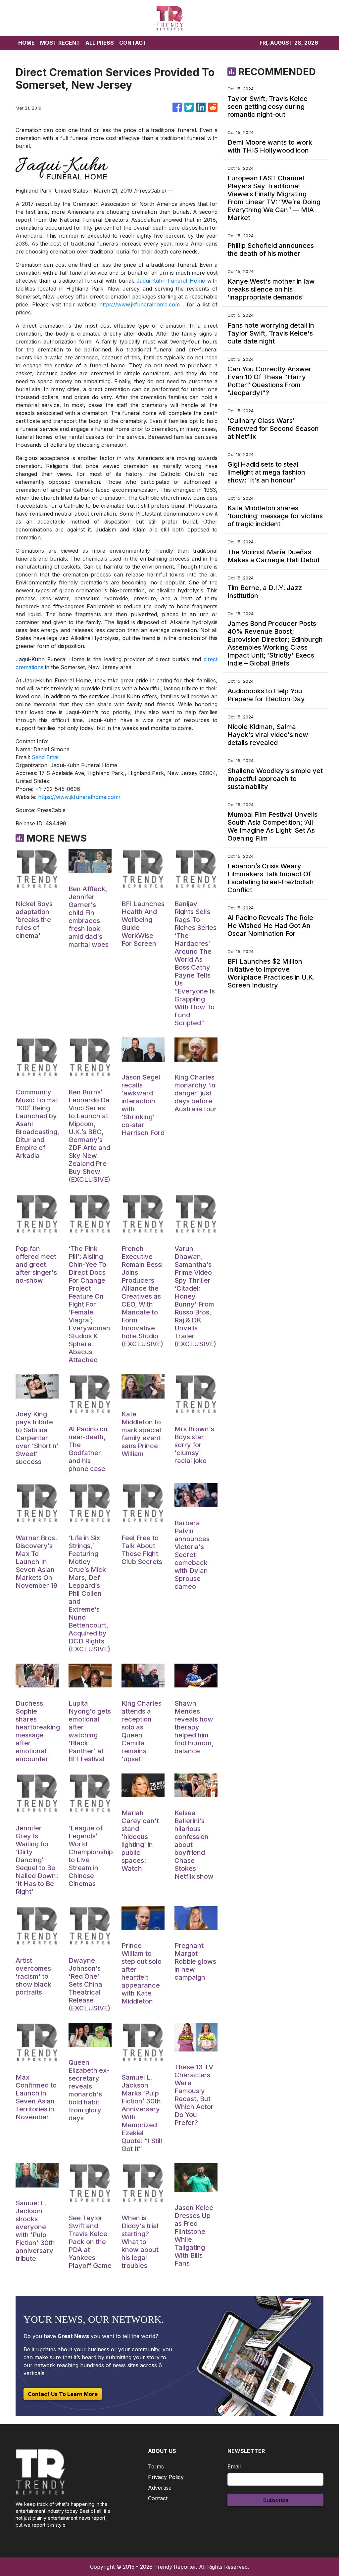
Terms (156, 2466)
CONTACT (133, 43)
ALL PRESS (100, 43)
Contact (158, 2498)
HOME (26, 43)
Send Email (46, 757)
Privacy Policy (166, 2477)
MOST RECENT (60, 43)
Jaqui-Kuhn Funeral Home (171, 281)
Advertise (160, 2488)
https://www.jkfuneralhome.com (140, 304)
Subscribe (276, 2500)
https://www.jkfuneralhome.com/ (79, 797)
